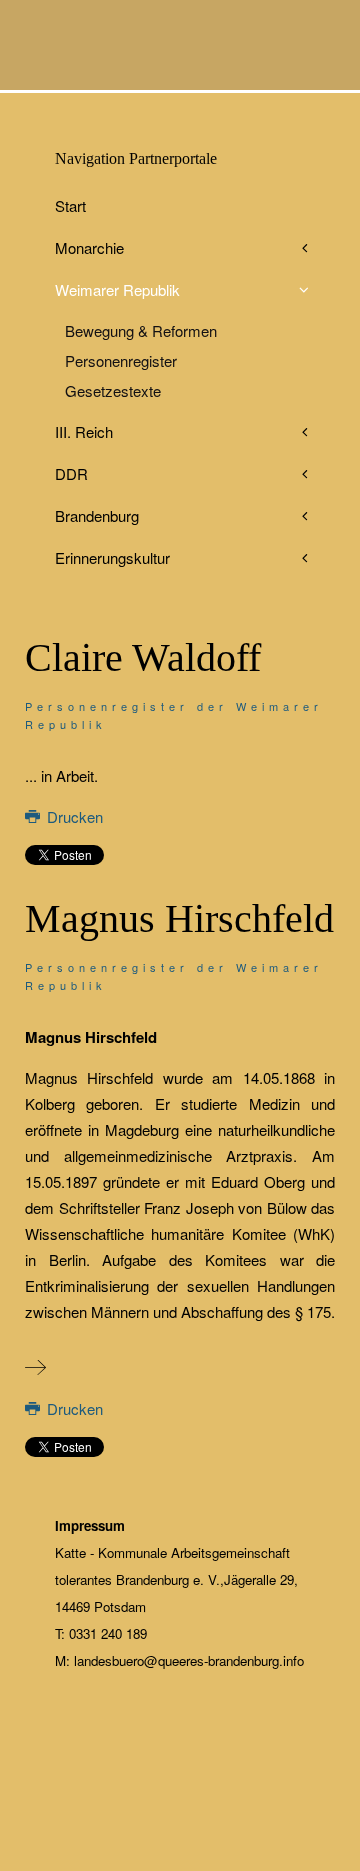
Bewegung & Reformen (141, 330)
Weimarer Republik (117, 289)
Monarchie (89, 247)
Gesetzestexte (113, 390)
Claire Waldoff (143, 657)
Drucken (73, 816)
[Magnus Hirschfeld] (35, 1367)
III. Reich (84, 431)
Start (70, 205)
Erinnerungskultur (112, 557)
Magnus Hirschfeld (179, 918)
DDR (71, 473)
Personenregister (121, 360)
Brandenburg (97, 515)
